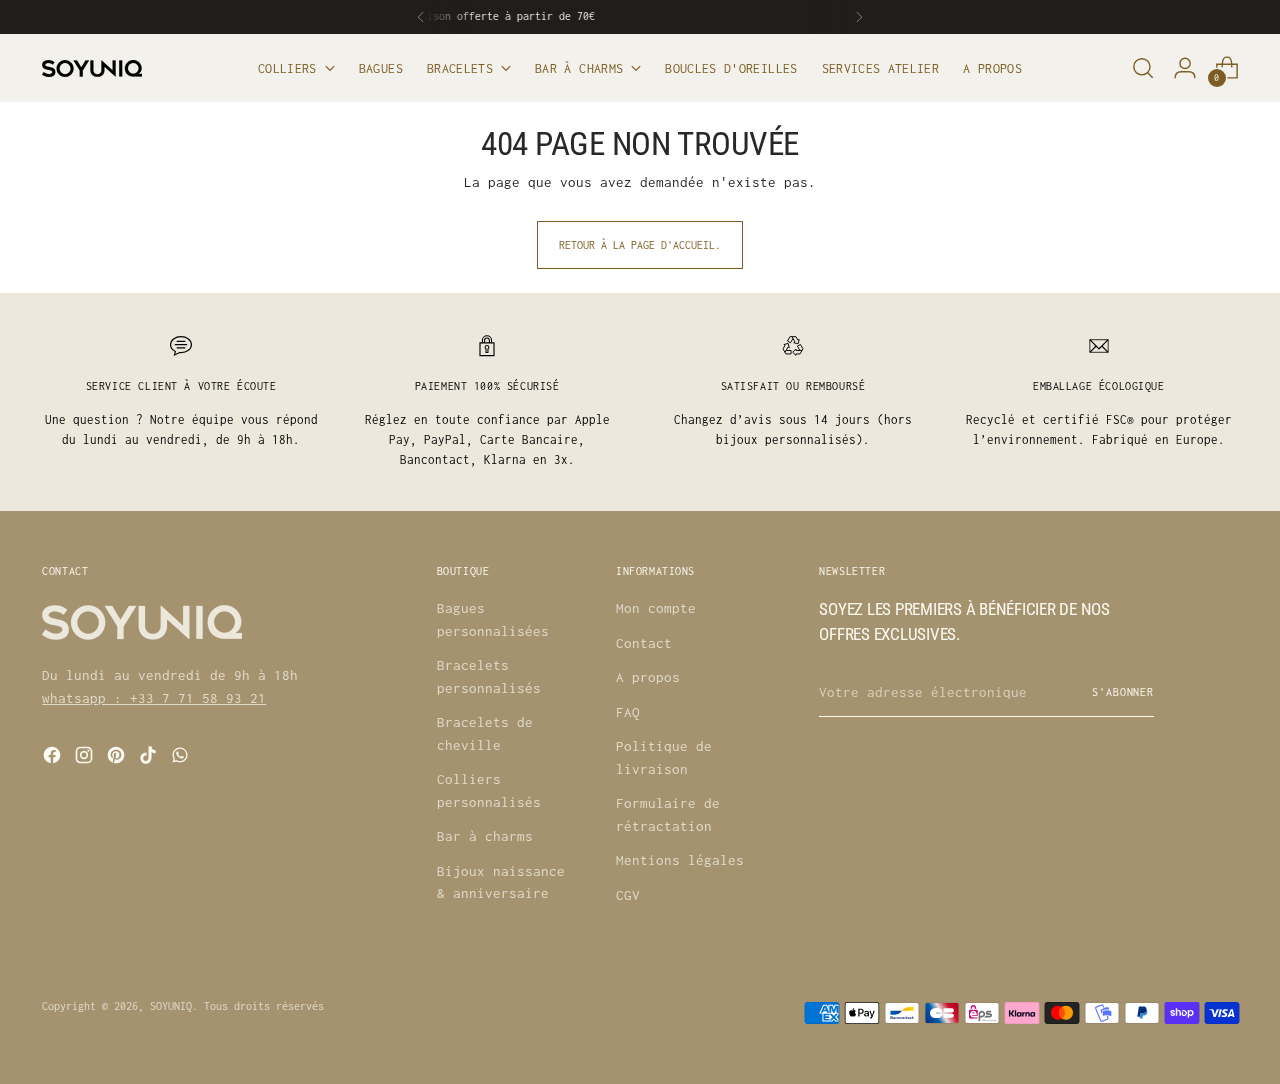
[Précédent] (421, 17)
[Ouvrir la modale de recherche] (1143, 68)
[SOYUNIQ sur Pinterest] (118, 758)
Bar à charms (485, 836)
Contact (644, 643)
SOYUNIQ (171, 1006)
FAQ (628, 712)
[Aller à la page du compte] (1185, 68)
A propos (648, 677)
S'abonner (1123, 692)
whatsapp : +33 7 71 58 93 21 (154, 698)
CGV (628, 895)
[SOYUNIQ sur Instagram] (86, 758)
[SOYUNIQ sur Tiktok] (150, 758)
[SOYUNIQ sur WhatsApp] (182, 758)
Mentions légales (680, 860)
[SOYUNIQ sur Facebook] (54, 758)
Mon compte (656, 608)
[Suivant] (859, 17)
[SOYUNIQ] (92, 68)
